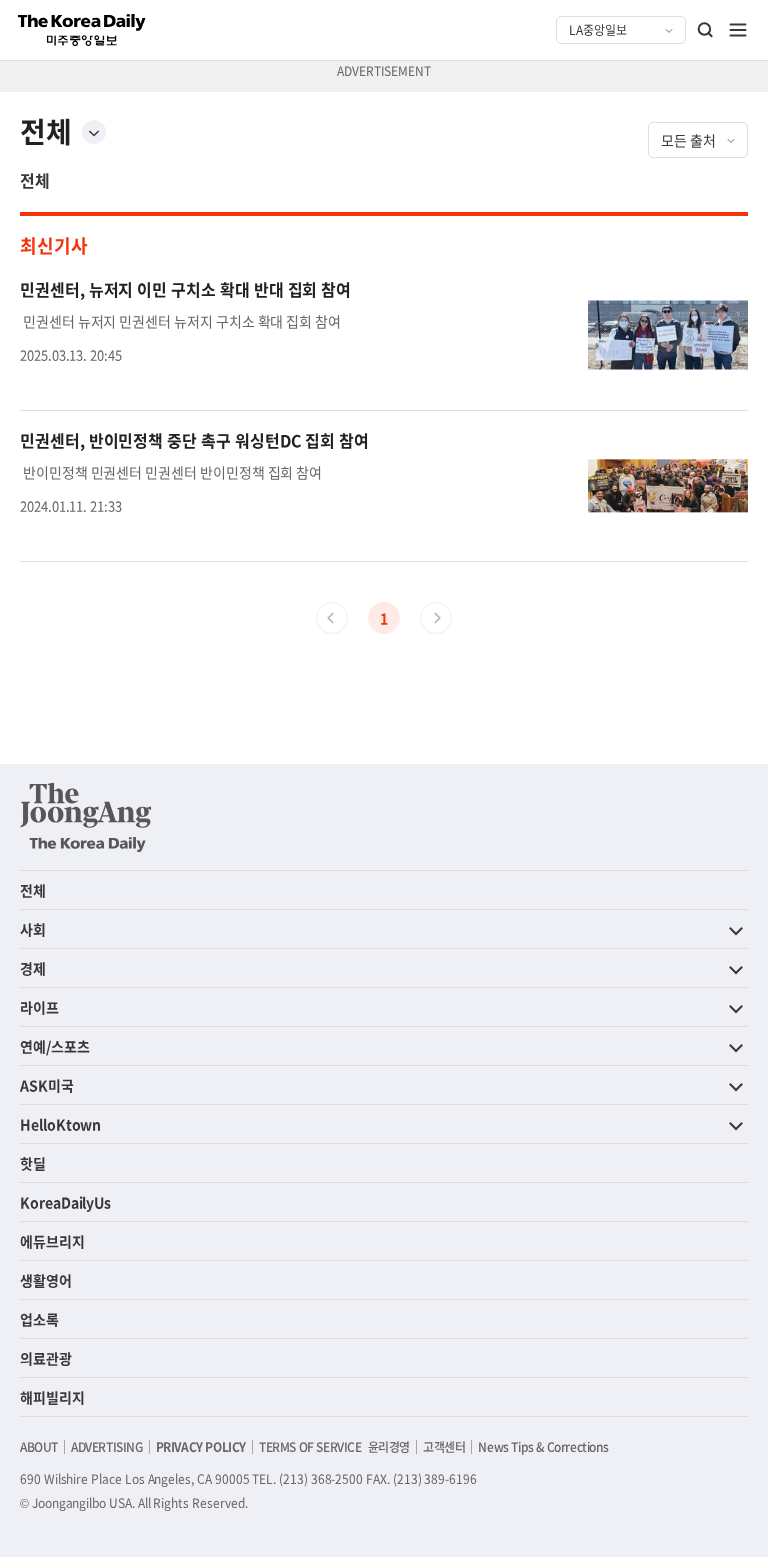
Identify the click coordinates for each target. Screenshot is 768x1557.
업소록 (39, 1319)
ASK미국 (47, 1085)
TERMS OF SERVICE (310, 1447)
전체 (35, 180)
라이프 (39, 1007)
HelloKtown (60, 1124)
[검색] (706, 30)
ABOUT (39, 1447)
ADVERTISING (107, 1447)
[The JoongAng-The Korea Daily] (86, 817)
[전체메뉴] (738, 30)
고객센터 (444, 1447)
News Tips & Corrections (543, 1447)
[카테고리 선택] (94, 132)
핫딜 (33, 1163)
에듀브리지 (52, 1241)
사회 (33, 929)
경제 (33, 968)
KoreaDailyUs (65, 1202)
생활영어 (46, 1280)
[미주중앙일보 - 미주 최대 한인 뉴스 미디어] (82, 30)
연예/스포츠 (55, 1046)
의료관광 (46, 1358)
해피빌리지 (52, 1397)
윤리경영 (389, 1447)
